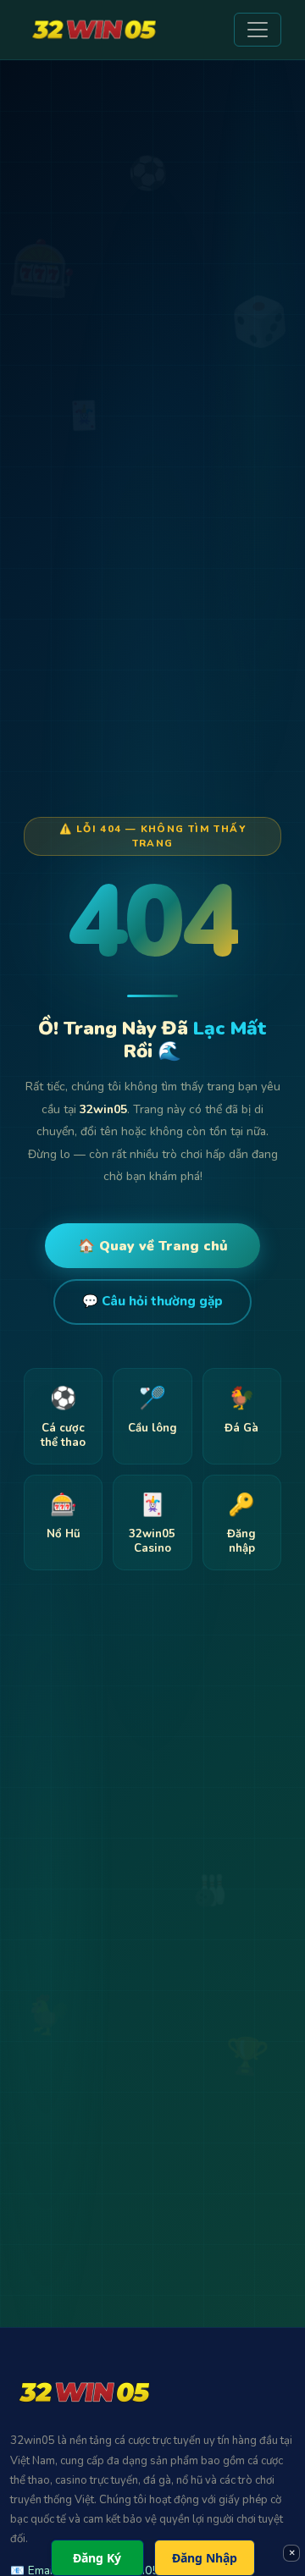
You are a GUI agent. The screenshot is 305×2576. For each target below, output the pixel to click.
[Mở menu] (258, 30)
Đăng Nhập (205, 2558)
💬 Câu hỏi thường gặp (152, 1301)
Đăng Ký (97, 2558)
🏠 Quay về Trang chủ (153, 1246)
